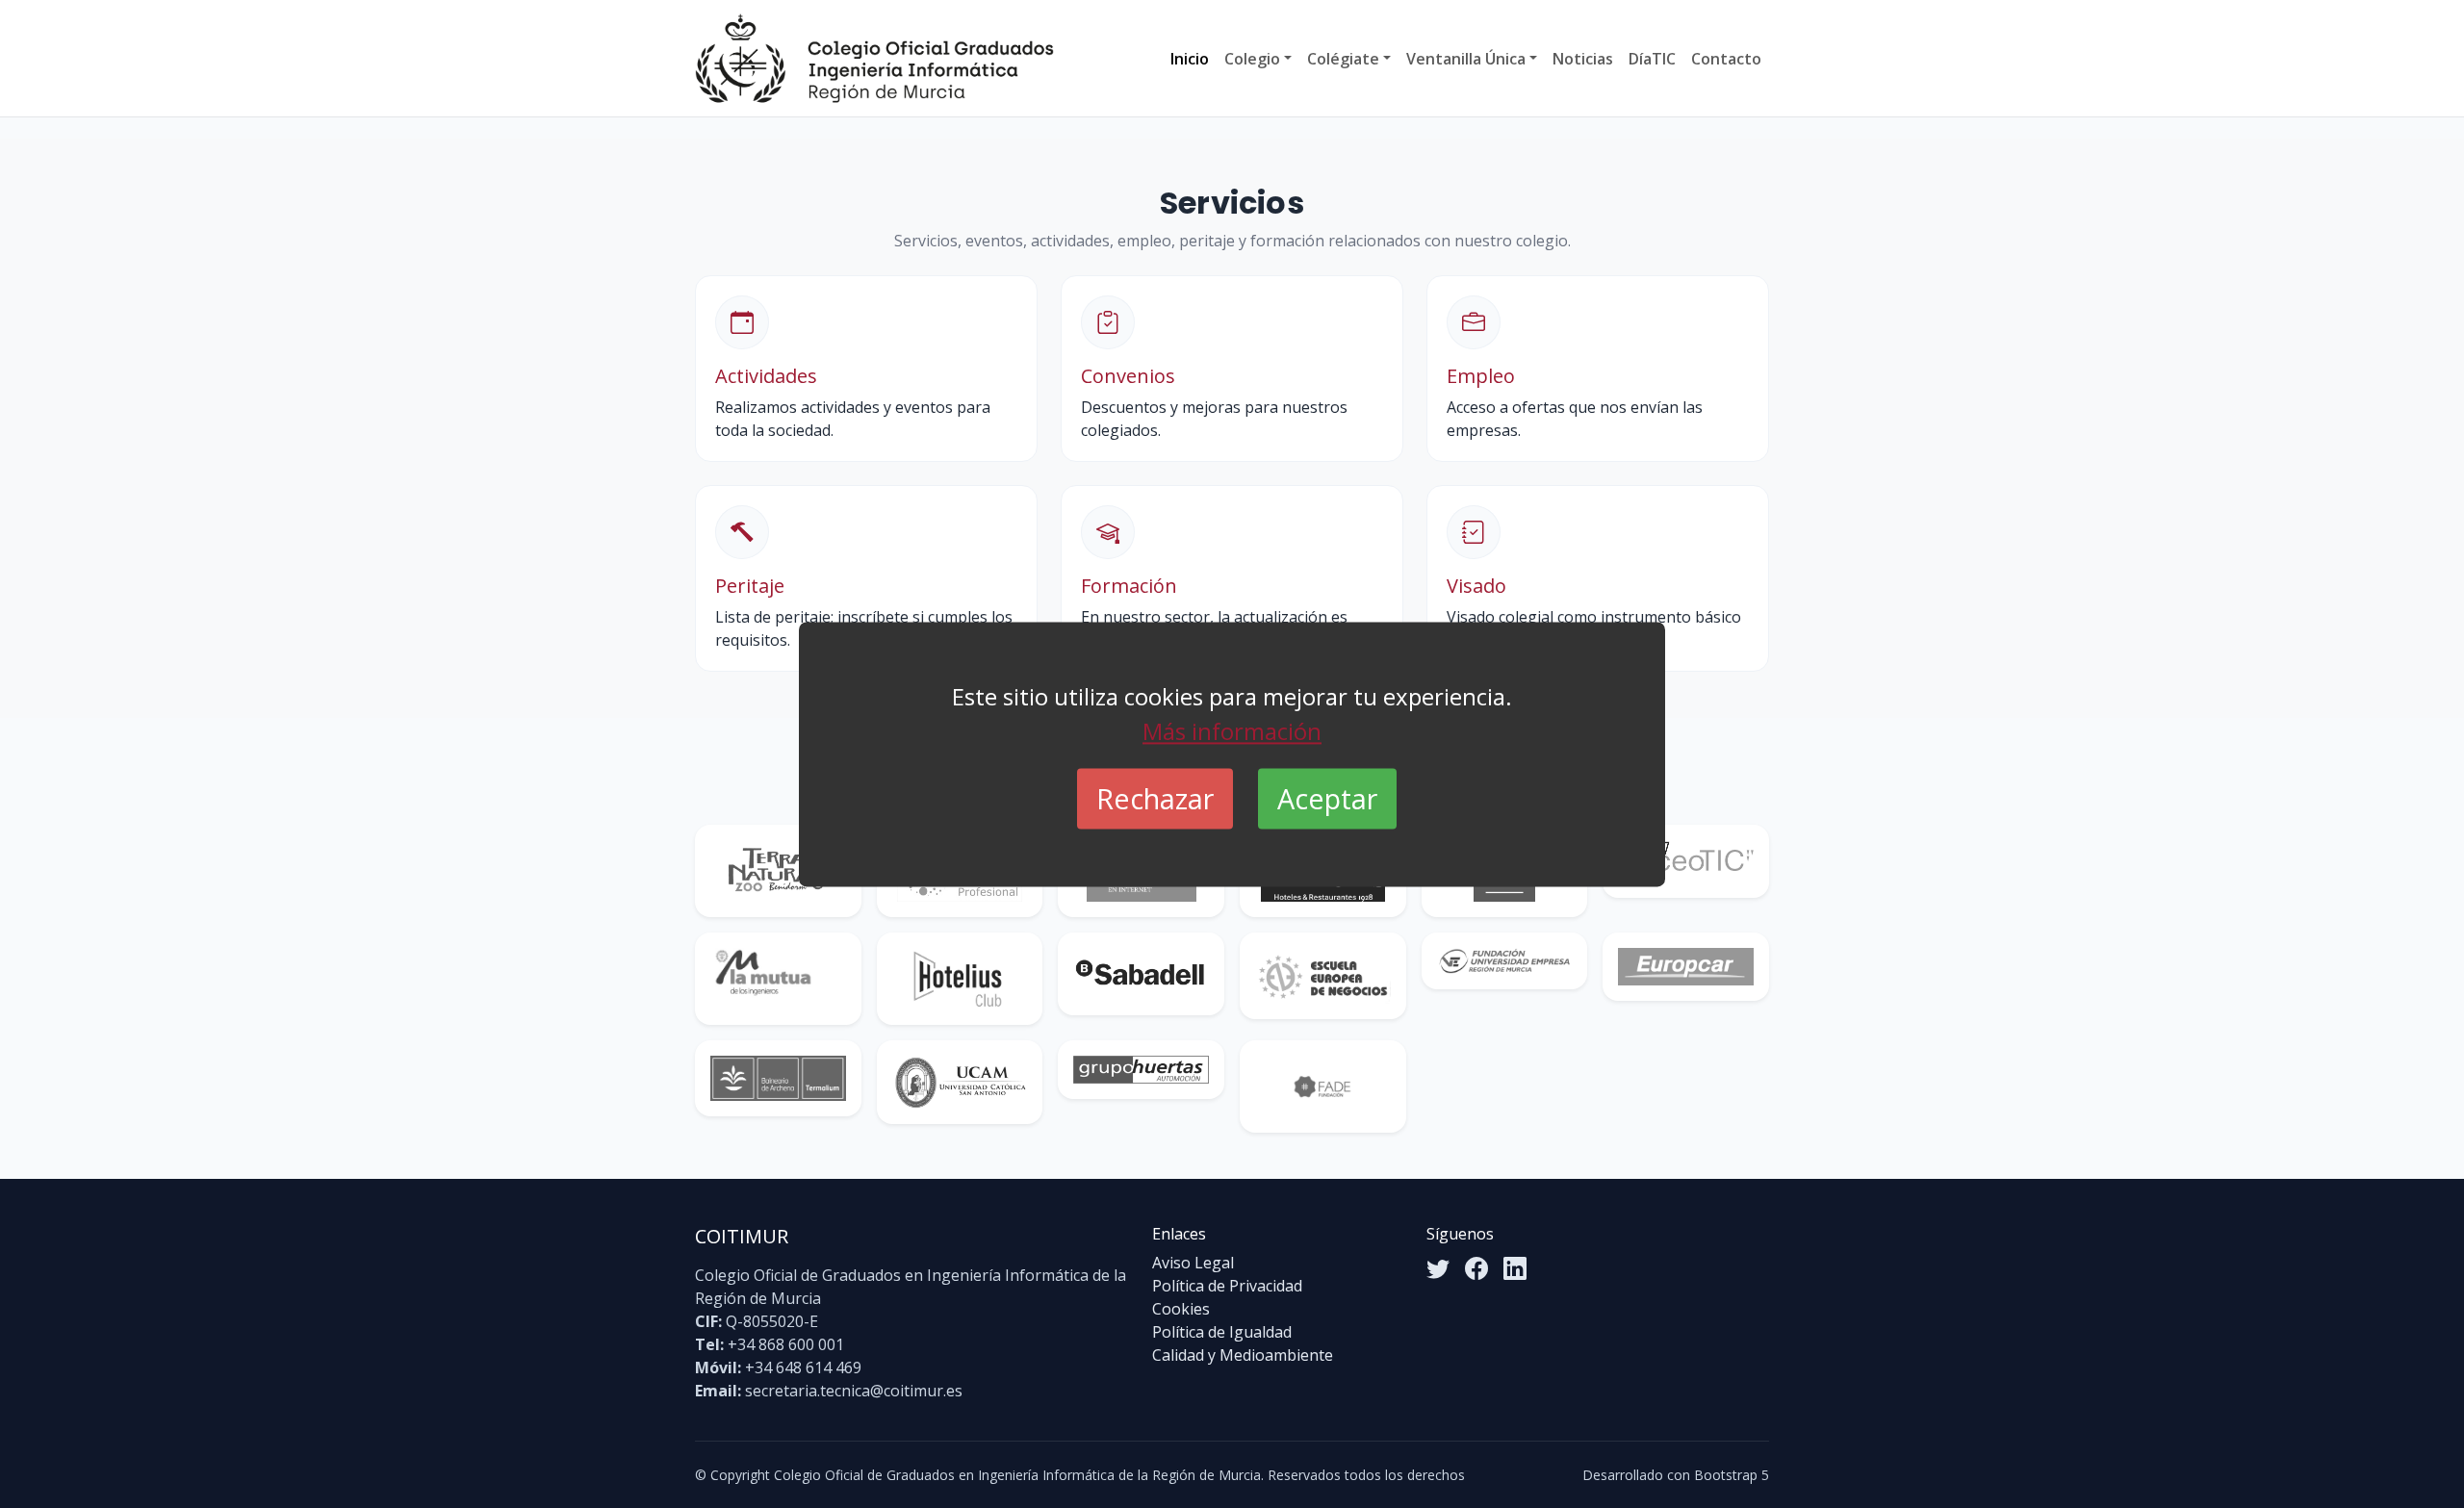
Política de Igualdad (1222, 1332)
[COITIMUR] (874, 58)
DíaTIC (1652, 59)
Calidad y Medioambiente (1243, 1355)
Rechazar (1155, 798)
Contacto (1726, 59)
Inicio (1190, 59)
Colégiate (1343, 59)
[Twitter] (1438, 1268)
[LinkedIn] (1515, 1268)
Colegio (1252, 59)
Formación (1129, 586)
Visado (1476, 586)
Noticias (1583, 59)
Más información (1232, 731)
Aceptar (1327, 798)
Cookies (1181, 1309)
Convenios (1128, 376)
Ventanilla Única (1466, 59)
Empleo (1481, 376)
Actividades (766, 376)
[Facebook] (1476, 1268)
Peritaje (750, 586)
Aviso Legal (1193, 1263)
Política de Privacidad (1227, 1286)
